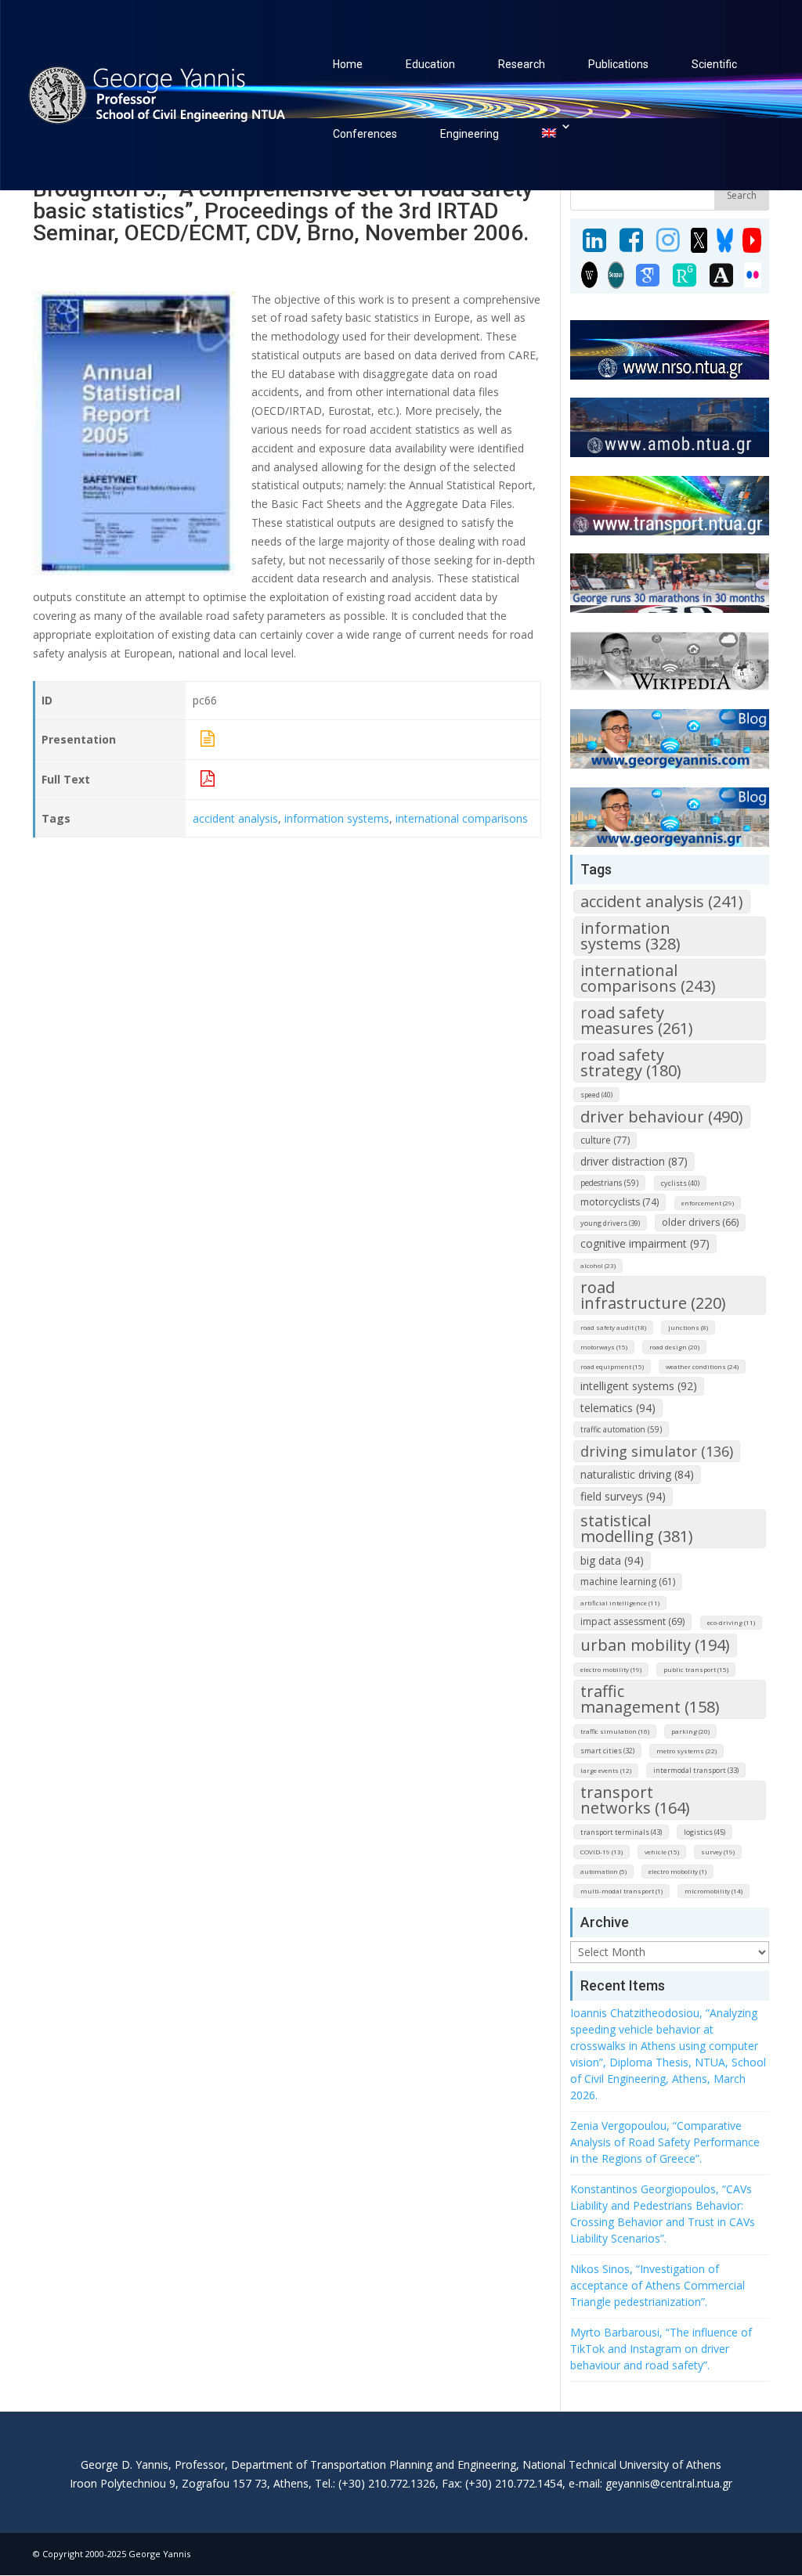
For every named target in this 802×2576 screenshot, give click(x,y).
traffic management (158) (650, 1699)
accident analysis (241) (662, 901)
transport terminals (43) (621, 1832)
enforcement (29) (708, 1203)
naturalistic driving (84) (637, 1474)
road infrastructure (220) (653, 1295)
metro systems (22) (686, 1751)
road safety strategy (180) (631, 1063)
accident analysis (235, 818)
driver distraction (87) (634, 1161)
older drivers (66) (700, 1222)
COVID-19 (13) (601, 1852)
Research (522, 64)
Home (348, 64)
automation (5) (603, 1871)
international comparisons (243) (648, 978)
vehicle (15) (662, 1852)
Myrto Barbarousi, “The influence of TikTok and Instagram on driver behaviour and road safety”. (661, 2349)
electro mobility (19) (611, 1669)
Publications (618, 64)
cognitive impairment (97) (645, 1243)
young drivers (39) (610, 1223)
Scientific (714, 64)
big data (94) (612, 1560)
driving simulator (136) (657, 1451)
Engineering (470, 134)
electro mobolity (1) (677, 1871)
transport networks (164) (635, 1800)
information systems (337, 818)
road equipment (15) (612, 1366)
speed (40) (596, 1095)
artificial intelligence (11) (620, 1603)
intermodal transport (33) (696, 1770)
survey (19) (718, 1852)
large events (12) (606, 1770)
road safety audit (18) (613, 1327)
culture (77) (605, 1140)
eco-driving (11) (731, 1622)
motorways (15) (604, 1347)
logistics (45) (704, 1832)
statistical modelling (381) (637, 1528)
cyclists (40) (680, 1183)
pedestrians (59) (609, 1183)
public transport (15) (696, 1669)
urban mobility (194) (655, 1645)
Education (430, 64)
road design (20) (674, 1347)
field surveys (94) (623, 1496)
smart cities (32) (607, 1751)
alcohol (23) (598, 1265)
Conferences (365, 134)
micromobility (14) (713, 1891)
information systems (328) (630, 936)
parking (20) (690, 1731)
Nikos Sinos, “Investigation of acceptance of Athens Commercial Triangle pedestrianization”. (657, 2285)
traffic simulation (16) (615, 1731)
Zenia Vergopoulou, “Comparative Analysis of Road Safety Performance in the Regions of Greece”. (665, 2142)
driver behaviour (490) (662, 1117)
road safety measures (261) (637, 1020)
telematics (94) (618, 1408)
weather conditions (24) (702, 1366)
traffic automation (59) (621, 1429)
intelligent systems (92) (639, 1386)
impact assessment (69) (632, 1621)
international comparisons (462, 818)
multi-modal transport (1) (621, 1891)
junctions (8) (688, 1327)
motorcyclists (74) (620, 1202)
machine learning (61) (628, 1582)
